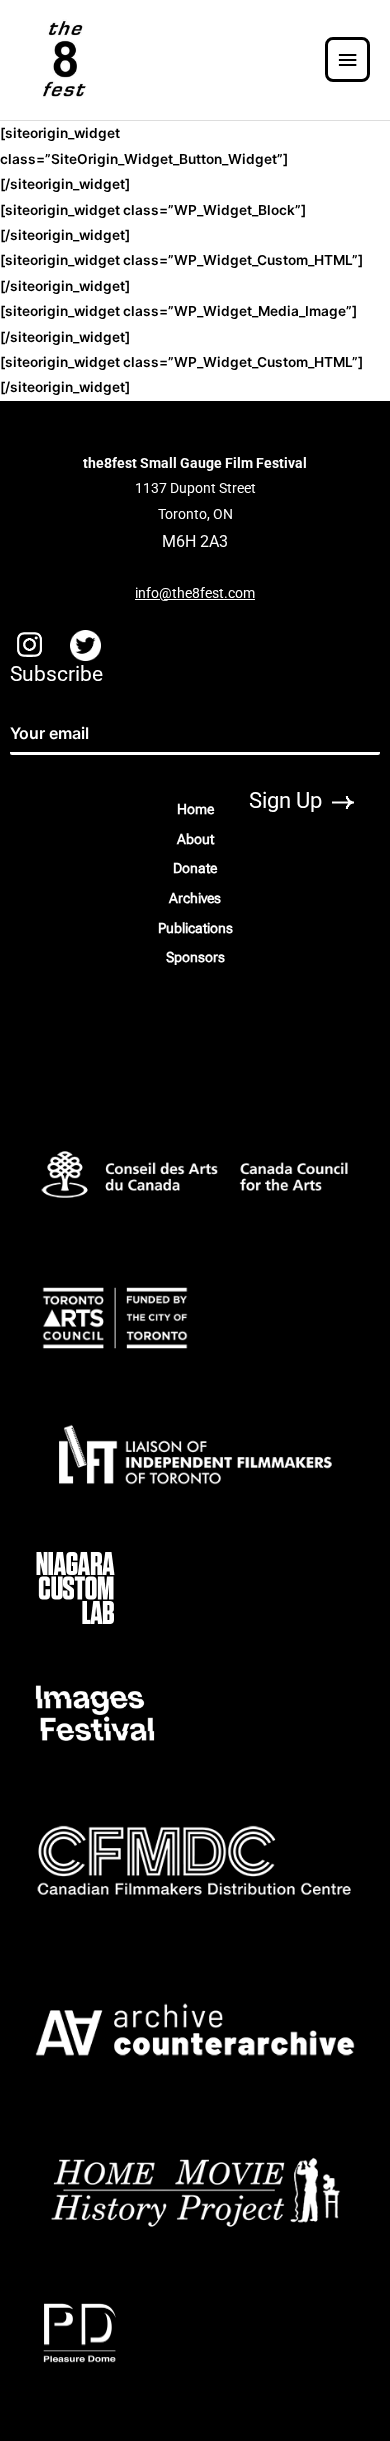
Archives (195, 898)
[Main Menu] (347, 60)
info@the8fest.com (195, 593)
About (195, 839)
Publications (195, 928)
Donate (195, 868)
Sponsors (195, 957)
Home (195, 809)
